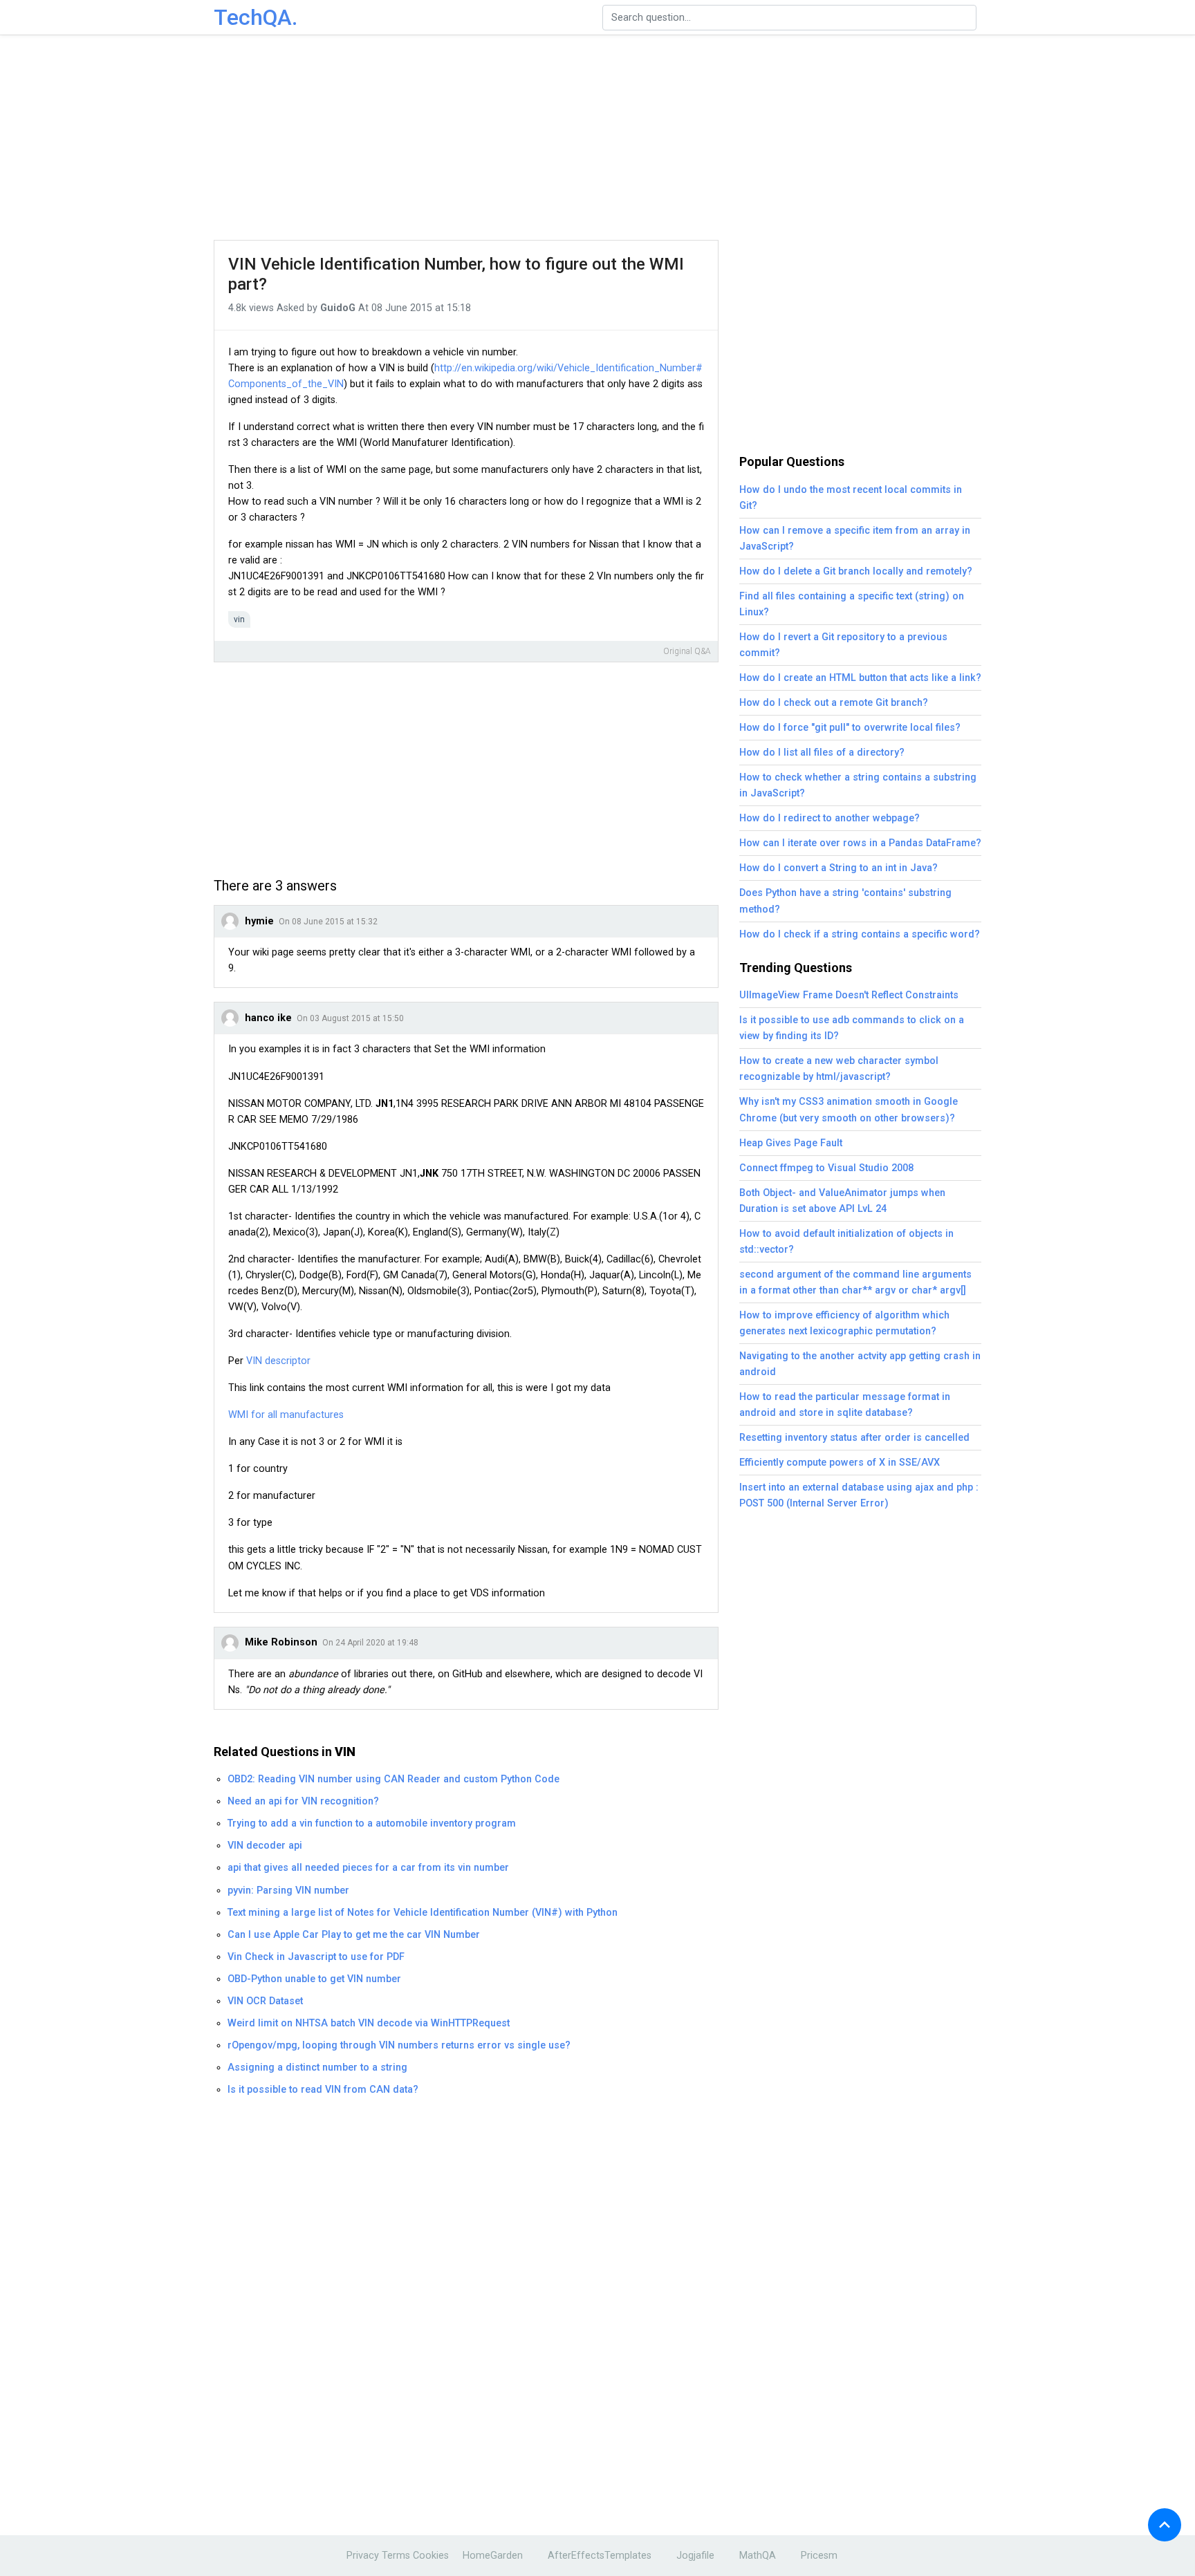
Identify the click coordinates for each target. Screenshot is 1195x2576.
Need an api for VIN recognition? (303, 1801)
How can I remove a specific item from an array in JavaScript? (855, 539)
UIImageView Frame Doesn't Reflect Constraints (849, 995)
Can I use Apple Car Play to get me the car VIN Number (354, 1935)
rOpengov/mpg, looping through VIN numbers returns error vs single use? (399, 2045)
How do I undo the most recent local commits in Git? (851, 498)
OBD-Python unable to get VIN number (314, 1979)
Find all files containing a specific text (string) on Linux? (852, 604)
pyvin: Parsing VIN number (288, 1891)
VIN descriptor (278, 1361)
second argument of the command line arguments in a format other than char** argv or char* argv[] (855, 1282)
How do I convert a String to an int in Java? (839, 868)
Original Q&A (687, 651)
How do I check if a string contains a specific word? (860, 934)
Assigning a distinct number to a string (317, 2068)
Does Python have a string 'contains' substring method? (845, 901)
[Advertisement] (597, 138)
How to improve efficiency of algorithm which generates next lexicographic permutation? (844, 1323)
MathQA (758, 2556)
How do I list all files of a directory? (822, 753)
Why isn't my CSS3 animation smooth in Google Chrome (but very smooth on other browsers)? (849, 1110)
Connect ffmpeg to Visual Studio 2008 (826, 1168)
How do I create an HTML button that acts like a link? (860, 678)
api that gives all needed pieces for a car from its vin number (368, 1868)
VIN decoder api (265, 1846)
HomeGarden (493, 2556)
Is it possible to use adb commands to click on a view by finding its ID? (852, 1028)
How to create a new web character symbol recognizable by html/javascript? (839, 1069)
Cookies (431, 2556)
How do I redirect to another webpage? (830, 818)
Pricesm (819, 2556)
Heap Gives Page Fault (791, 1143)
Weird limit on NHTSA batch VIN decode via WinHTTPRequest (369, 2023)
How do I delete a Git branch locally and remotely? (856, 571)
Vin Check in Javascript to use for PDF (316, 1957)
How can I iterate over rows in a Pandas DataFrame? (860, 843)
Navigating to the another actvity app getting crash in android (860, 1364)
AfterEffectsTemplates (600, 2556)
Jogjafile (695, 2556)
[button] (1165, 2525)
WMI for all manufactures (286, 1415)
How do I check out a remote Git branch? (834, 703)
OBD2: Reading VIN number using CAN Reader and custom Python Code (393, 1779)
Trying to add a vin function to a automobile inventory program (372, 1823)
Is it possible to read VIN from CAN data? (323, 2090)
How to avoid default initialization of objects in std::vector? (846, 1242)
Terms (396, 2556)
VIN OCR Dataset (265, 2001)
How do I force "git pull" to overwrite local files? (850, 728)
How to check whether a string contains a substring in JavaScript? (858, 785)
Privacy (363, 2556)
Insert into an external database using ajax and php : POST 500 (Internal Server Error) (859, 1495)
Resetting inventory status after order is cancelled (854, 1438)
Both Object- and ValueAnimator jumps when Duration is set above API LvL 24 (842, 1201)
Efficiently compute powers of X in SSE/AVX (840, 1463)
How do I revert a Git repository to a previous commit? (843, 645)
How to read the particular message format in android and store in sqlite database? (845, 1405)
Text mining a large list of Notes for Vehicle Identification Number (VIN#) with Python (423, 1913)
